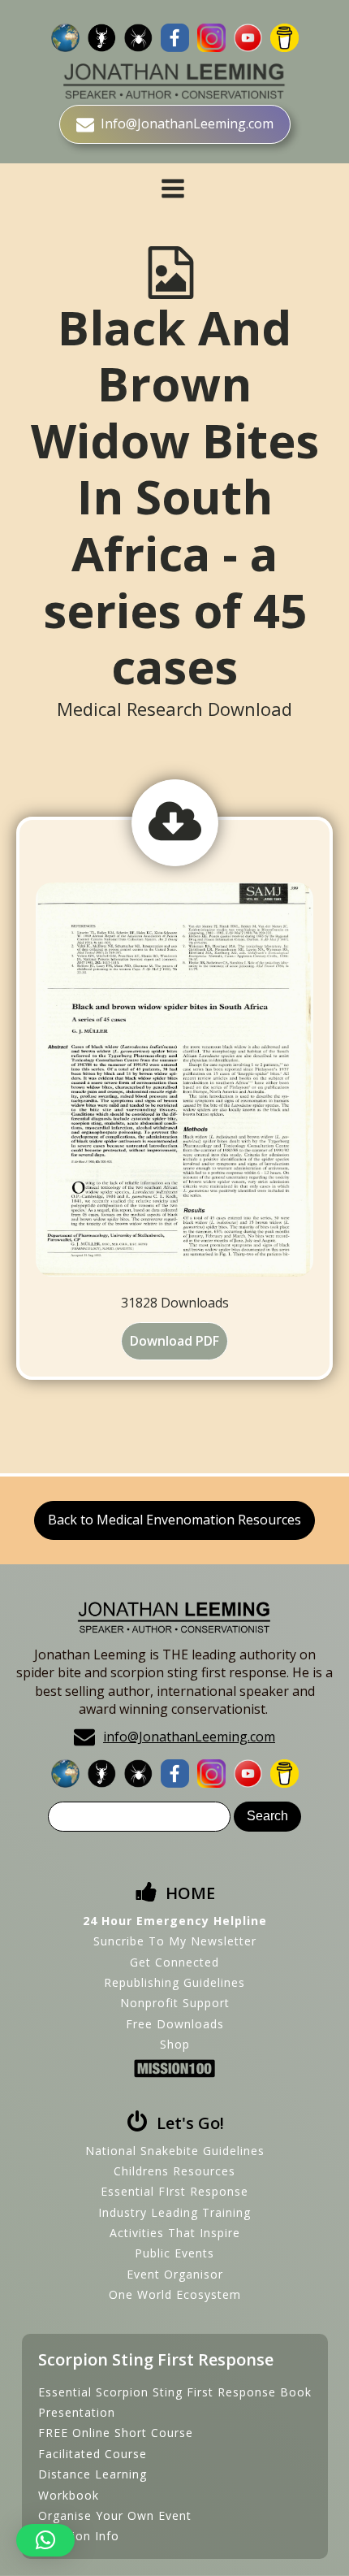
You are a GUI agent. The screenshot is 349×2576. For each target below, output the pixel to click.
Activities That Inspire (175, 2233)
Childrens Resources (174, 2171)
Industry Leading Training (174, 2212)
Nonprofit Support (175, 2003)
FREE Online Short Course (116, 2433)
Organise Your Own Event (115, 2515)
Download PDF (174, 1341)
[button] (45, 2540)
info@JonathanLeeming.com (189, 1737)
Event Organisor (175, 2274)
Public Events (174, 2253)
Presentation (77, 2412)
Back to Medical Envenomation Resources (174, 1520)
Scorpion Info (79, 2536)
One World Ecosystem (175, 2294)
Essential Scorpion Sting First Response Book (175, 2392)
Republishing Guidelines (174, 1982)
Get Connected (174, 1962)
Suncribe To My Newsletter (175, 1941)
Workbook (69, 2495)
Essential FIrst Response (174, 2191)
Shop (175, 2044)
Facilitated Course (93, 2454)
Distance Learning (93, 2474)
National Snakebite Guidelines (175, 2151)
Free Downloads (175, 2024)
